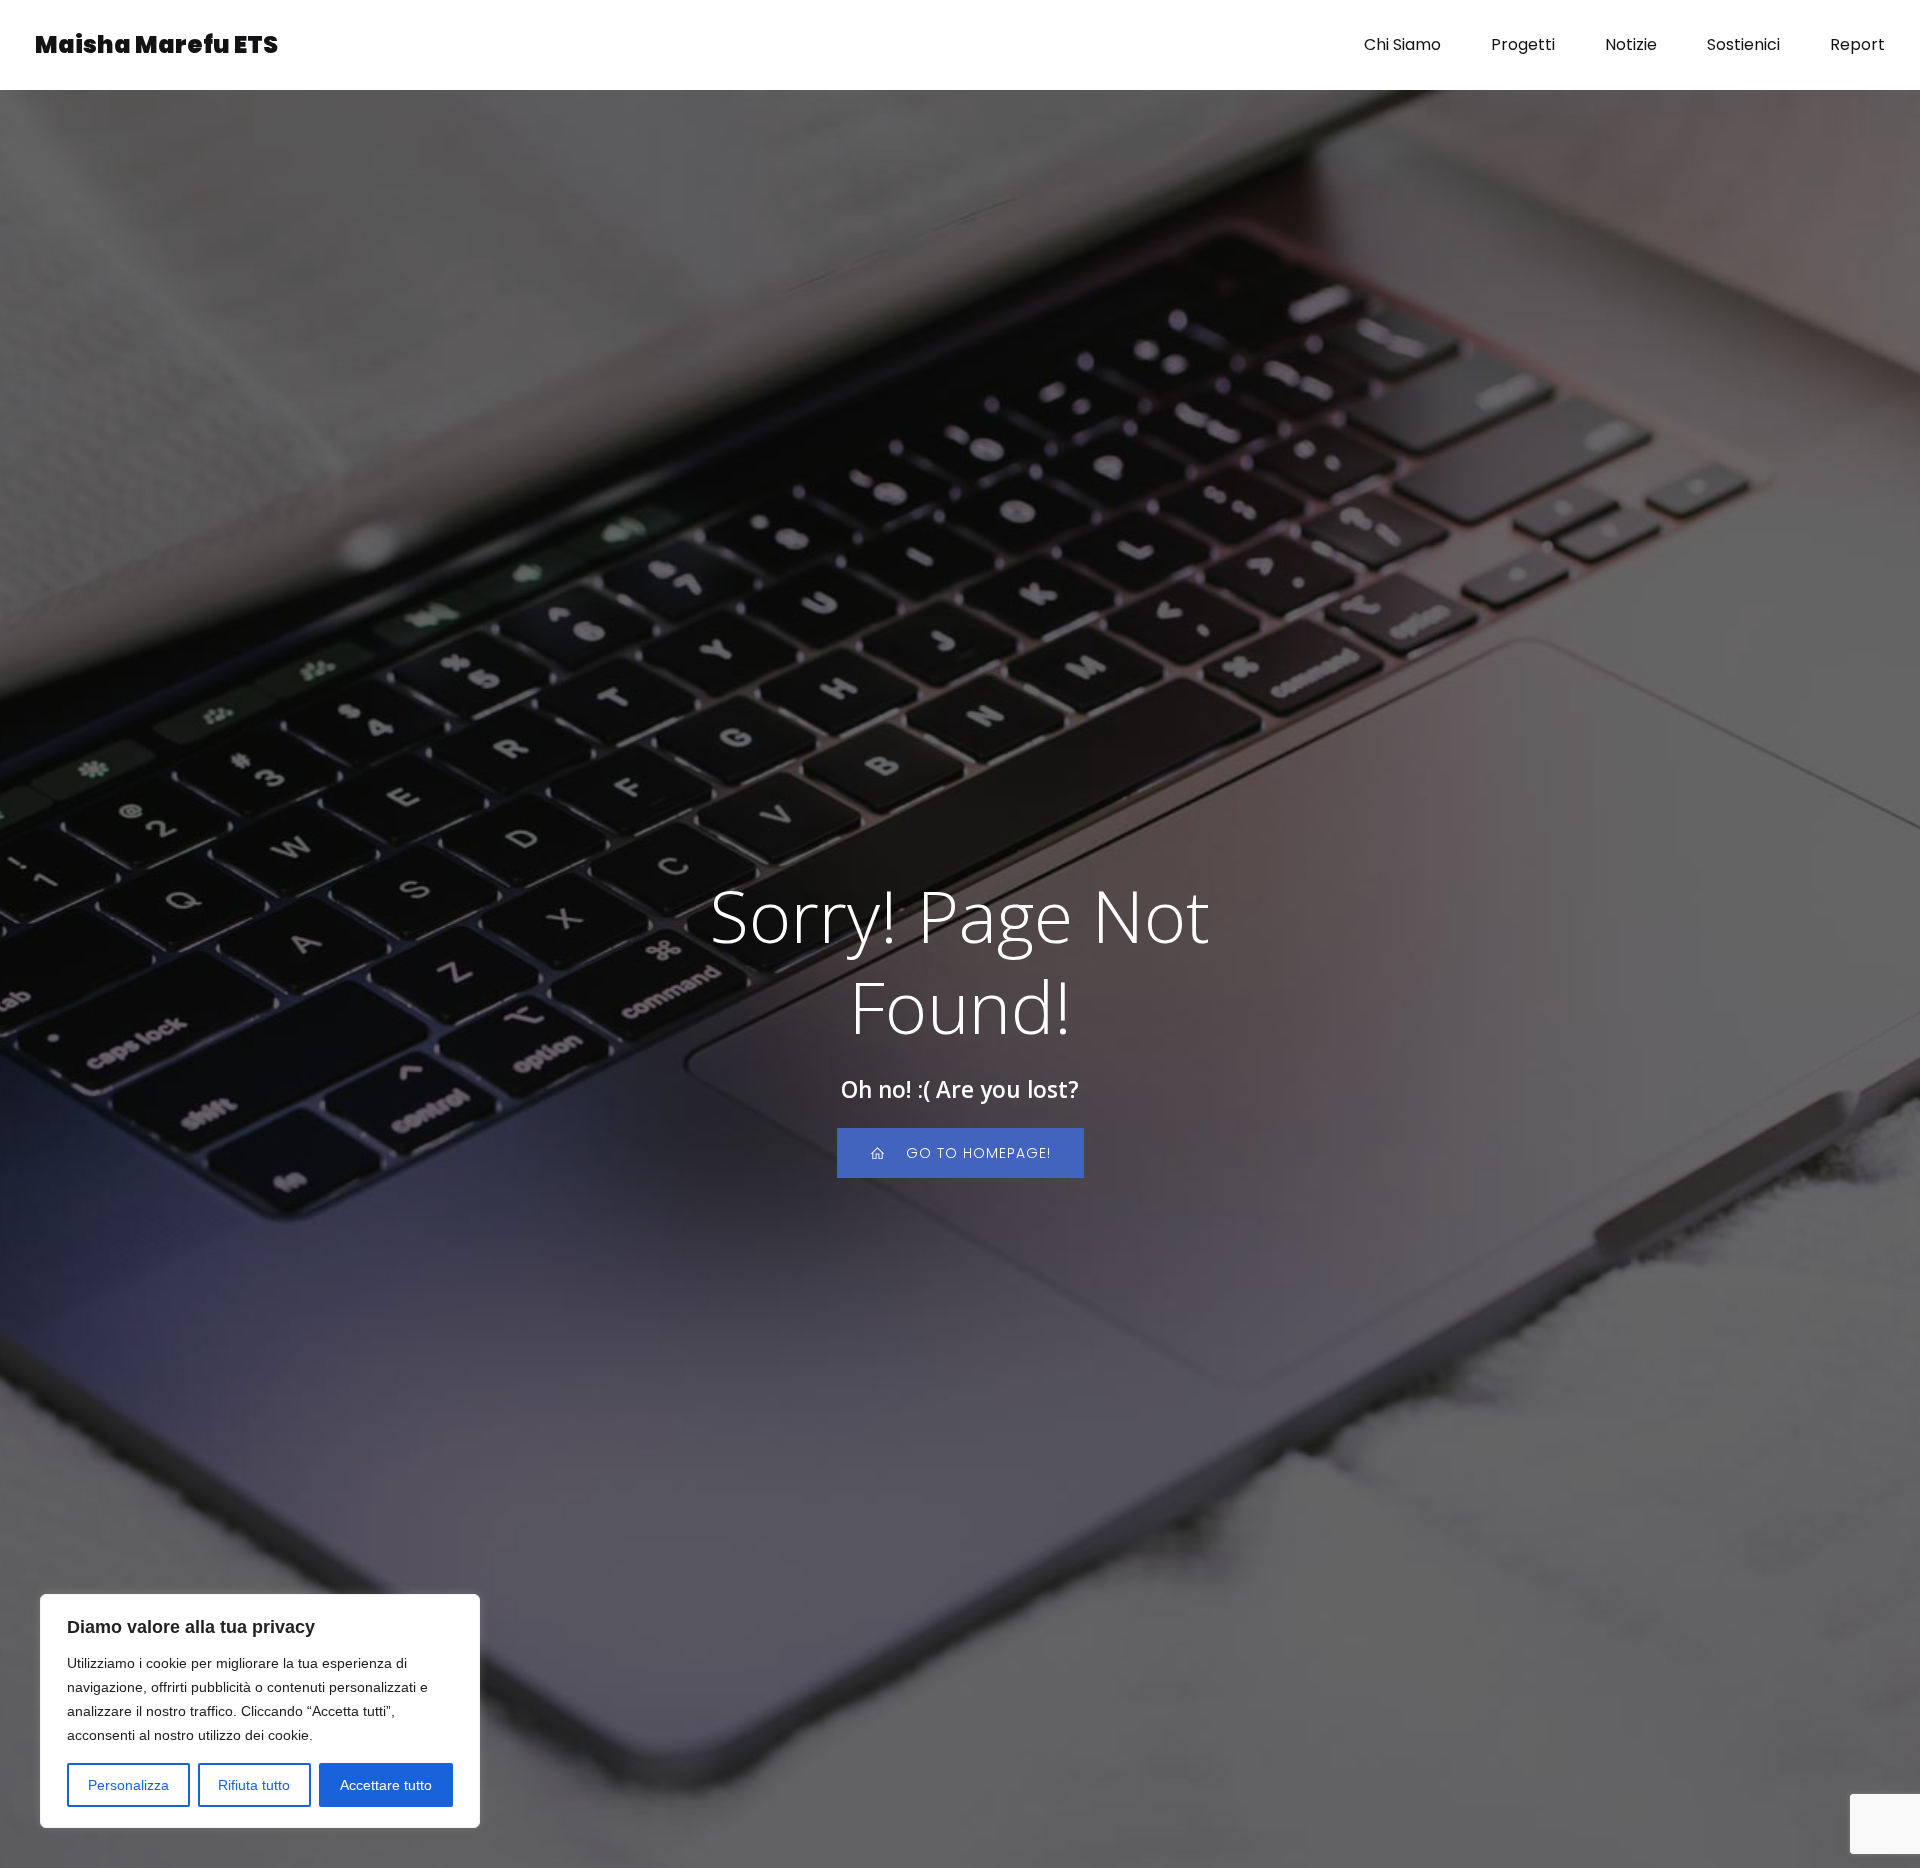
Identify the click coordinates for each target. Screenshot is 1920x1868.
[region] (260, 1711)
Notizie (1631, 44)
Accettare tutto (386, 1785)
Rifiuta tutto (254, 1785)
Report (1857, 44)
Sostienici (1743, 44)
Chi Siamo (1402, 44)
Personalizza (128, 1785)
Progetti (1523, 44)
